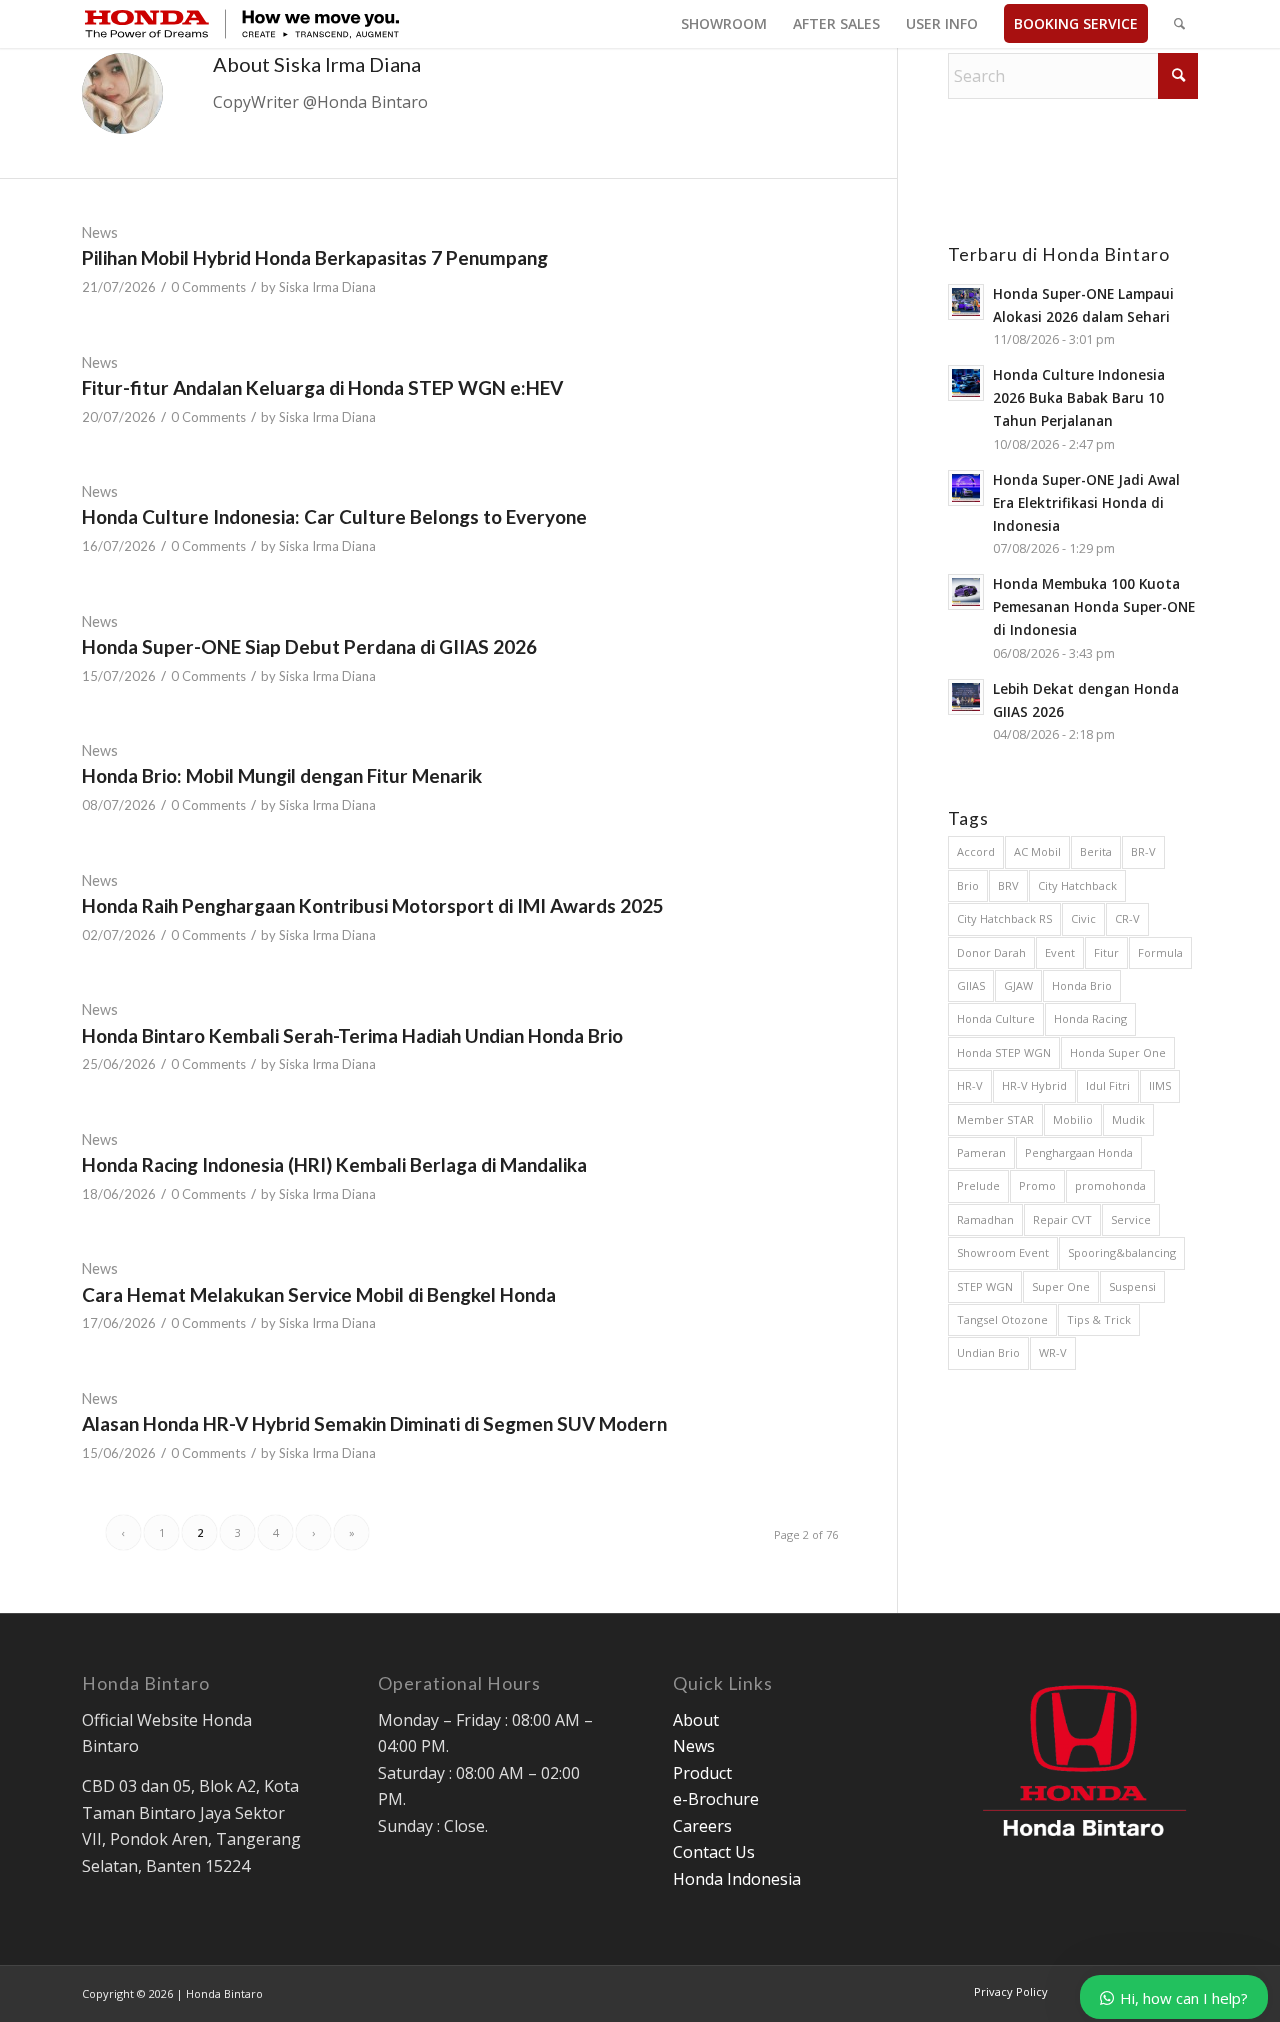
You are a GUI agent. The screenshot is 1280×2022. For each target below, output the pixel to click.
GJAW (1018, 985)
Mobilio (1073, 1119)
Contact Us (714, 1852)
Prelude (978, 1185)
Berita (1096, 851)
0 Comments (208, 287)
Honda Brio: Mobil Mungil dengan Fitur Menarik (282, 775)
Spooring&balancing (1122, 1252)
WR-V (1053, 1352)
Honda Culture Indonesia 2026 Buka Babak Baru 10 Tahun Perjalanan (1079, 397)
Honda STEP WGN (1004, 1052)
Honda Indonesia (737, 1879)
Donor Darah (991, 952)
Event (1060, 952)
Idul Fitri (1108, 1085)
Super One (1061, 1286)
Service (1131, 1219)
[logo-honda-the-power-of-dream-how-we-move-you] (242, 24)
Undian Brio (988, 1352)
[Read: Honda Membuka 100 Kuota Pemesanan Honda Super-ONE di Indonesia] (966, 592)
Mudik (1128, 1119)
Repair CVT (1062, 1219)
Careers (702, 1826)
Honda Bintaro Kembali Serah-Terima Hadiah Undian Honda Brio (352, 1035)
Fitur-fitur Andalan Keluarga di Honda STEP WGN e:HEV (322, 387)
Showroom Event (1003, 1252)
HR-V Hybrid (1034, 1085)
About (696, 1720)
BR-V (1143, 851)
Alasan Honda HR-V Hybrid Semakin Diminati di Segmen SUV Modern (374, 1423)
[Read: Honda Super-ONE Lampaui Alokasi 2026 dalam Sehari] (966, 302)
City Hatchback (1077, 885)
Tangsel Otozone (1002, 1319)
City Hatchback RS (1004, 918)
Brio (968, 885)
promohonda (1110, 1185)
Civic (1083, 918)
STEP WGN (985, 1286)
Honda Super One (1118, 1052)
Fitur (1106, 952)
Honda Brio (1082, 985)
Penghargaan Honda (1079, 1152)
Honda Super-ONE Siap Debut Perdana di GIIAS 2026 (309, 646)
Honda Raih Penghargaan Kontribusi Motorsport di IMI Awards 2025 (373, 905)
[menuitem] (724, 24)
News (100, 232)
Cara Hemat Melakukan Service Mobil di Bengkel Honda (319, 1294)
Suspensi (1132, 1286)
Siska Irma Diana (327, 287)
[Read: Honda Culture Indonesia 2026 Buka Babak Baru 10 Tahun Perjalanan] (966, 383)
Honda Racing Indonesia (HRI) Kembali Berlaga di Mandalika (334, 1164)
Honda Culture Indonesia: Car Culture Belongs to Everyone (334, 516)
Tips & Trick (1099, 1319)
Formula (1160, 952)
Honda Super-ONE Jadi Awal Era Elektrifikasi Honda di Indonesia (1086, 502)
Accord (976, 851)
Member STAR (995, 1119)
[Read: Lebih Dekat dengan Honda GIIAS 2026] (966, 697)
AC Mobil (1037, 851)
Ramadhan (985, 1219)
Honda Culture (996, 1018)
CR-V (1127, 918)
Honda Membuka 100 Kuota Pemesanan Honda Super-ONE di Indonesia (1094, 606)
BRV (1008, 885)
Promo (1037, 1185)
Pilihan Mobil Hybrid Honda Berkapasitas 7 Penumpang (315, 257)
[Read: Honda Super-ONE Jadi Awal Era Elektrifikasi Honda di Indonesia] (966, 488)
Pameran (981, 1152)
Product (702, 1773)
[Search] (1179, 24)
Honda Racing (1090, 1018)
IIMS (1160, 1085)
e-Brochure (716, 1799)
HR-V (970, 1085)
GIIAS (971, 985)
